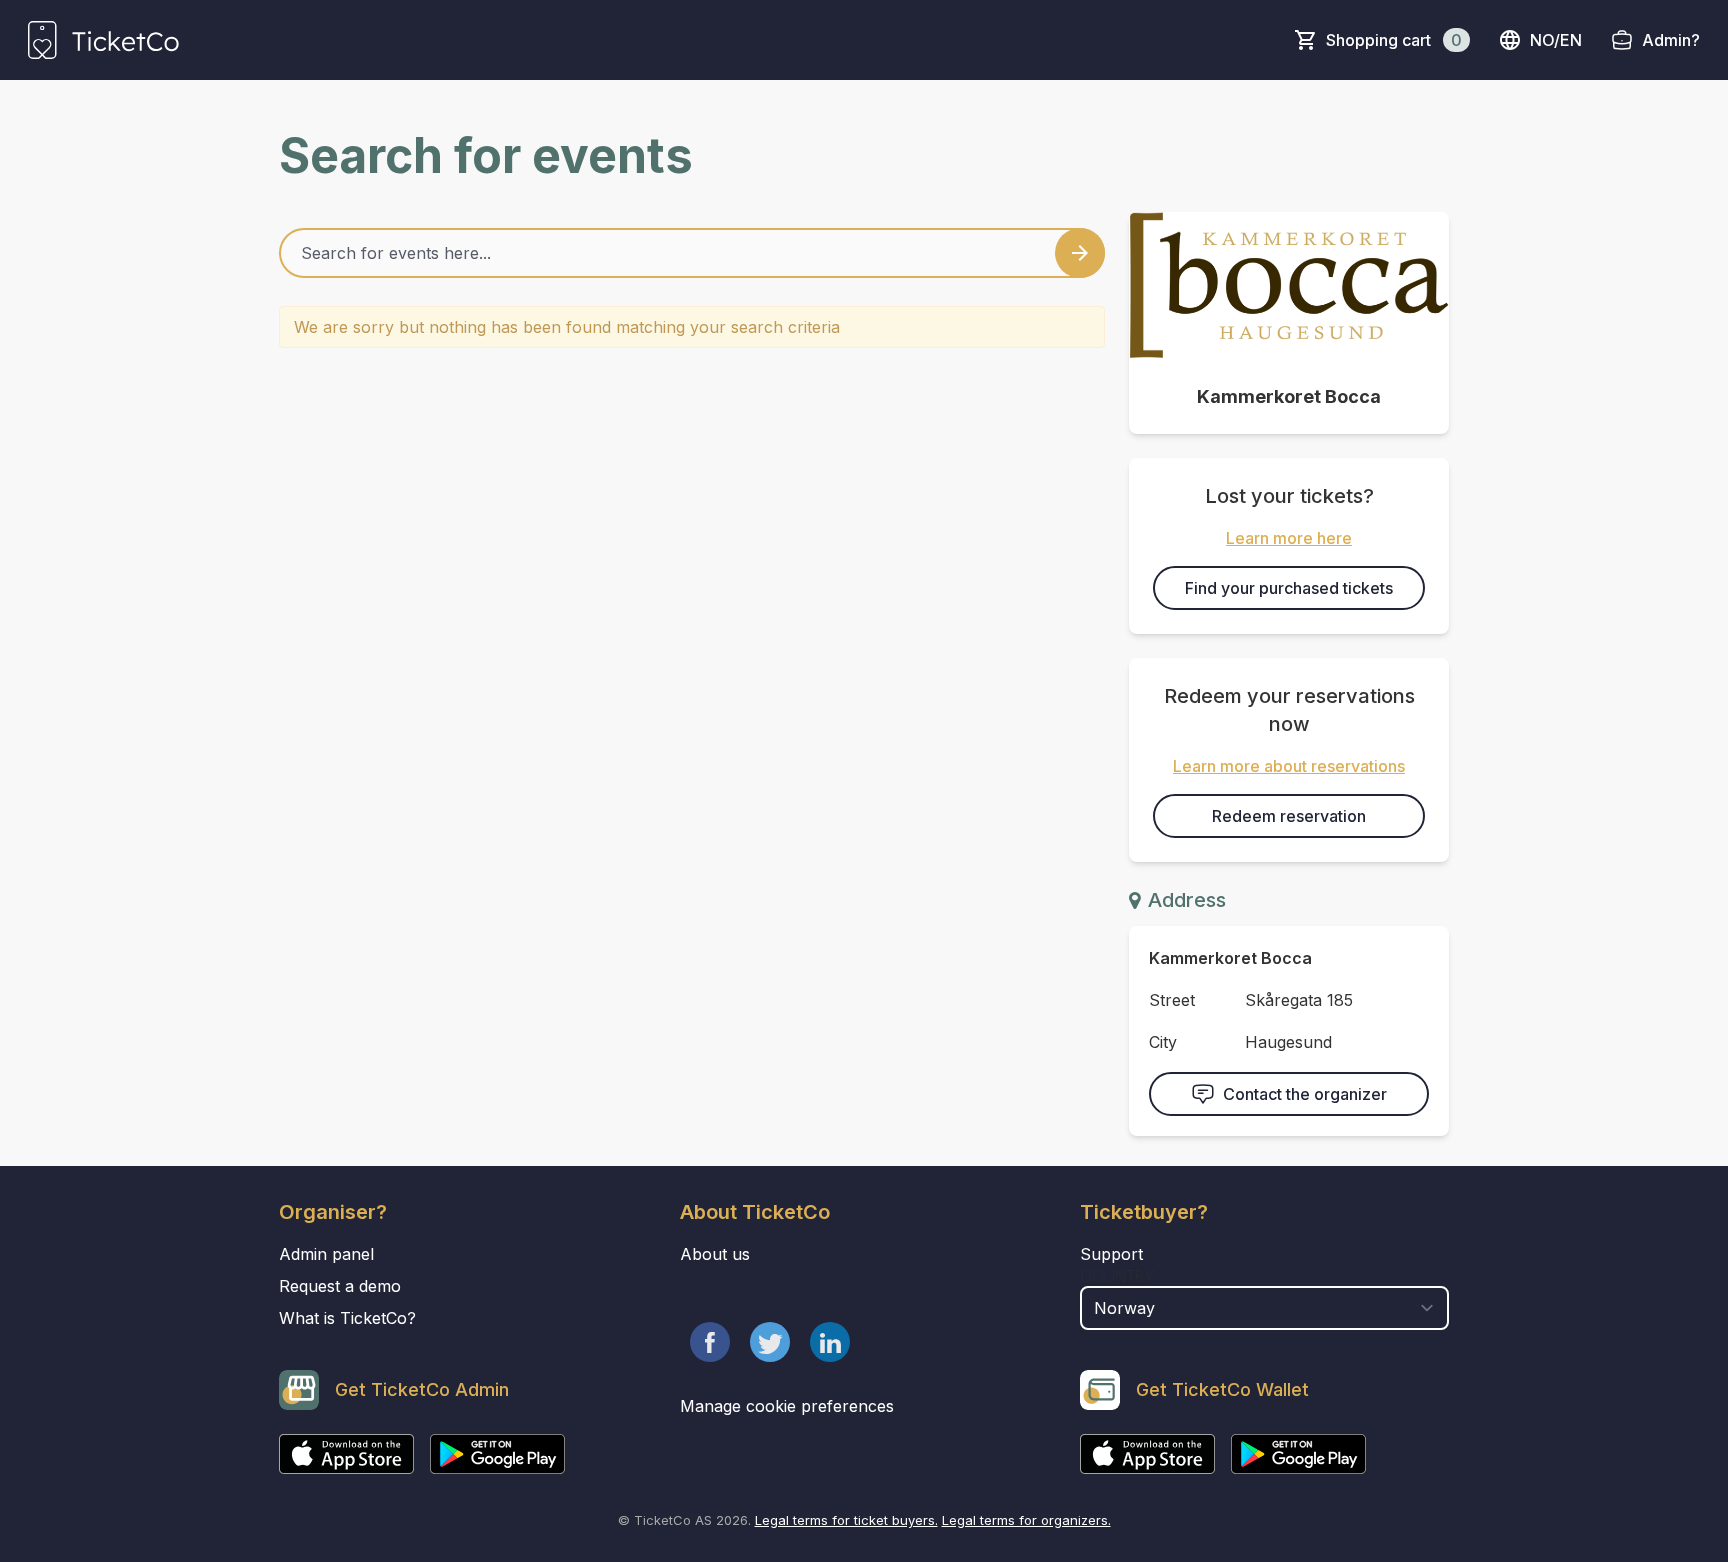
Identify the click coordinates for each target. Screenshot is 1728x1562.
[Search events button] (1080, 253)
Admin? (1671, 40)
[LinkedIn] (830, 1342)
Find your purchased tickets (1289, 588)
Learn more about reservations (1289, 766)
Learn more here (1289, 538)
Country (1117, 1276)
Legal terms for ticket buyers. (846, 1520)
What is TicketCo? (347, 1318)
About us (715, 1254)
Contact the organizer (1305, 1094)
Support (1111, 1254)
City (1163, 1042)
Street (1172, 1000)
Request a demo (340, 1286)
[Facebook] (710, 1342)
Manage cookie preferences (787, 1406)
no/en (1556, 40)
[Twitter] (770, 1342)
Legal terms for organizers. (1026, 1520)
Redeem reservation (1289, 816)
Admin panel (326, 1254)
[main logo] (103, 40)
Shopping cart (1394, 40)
